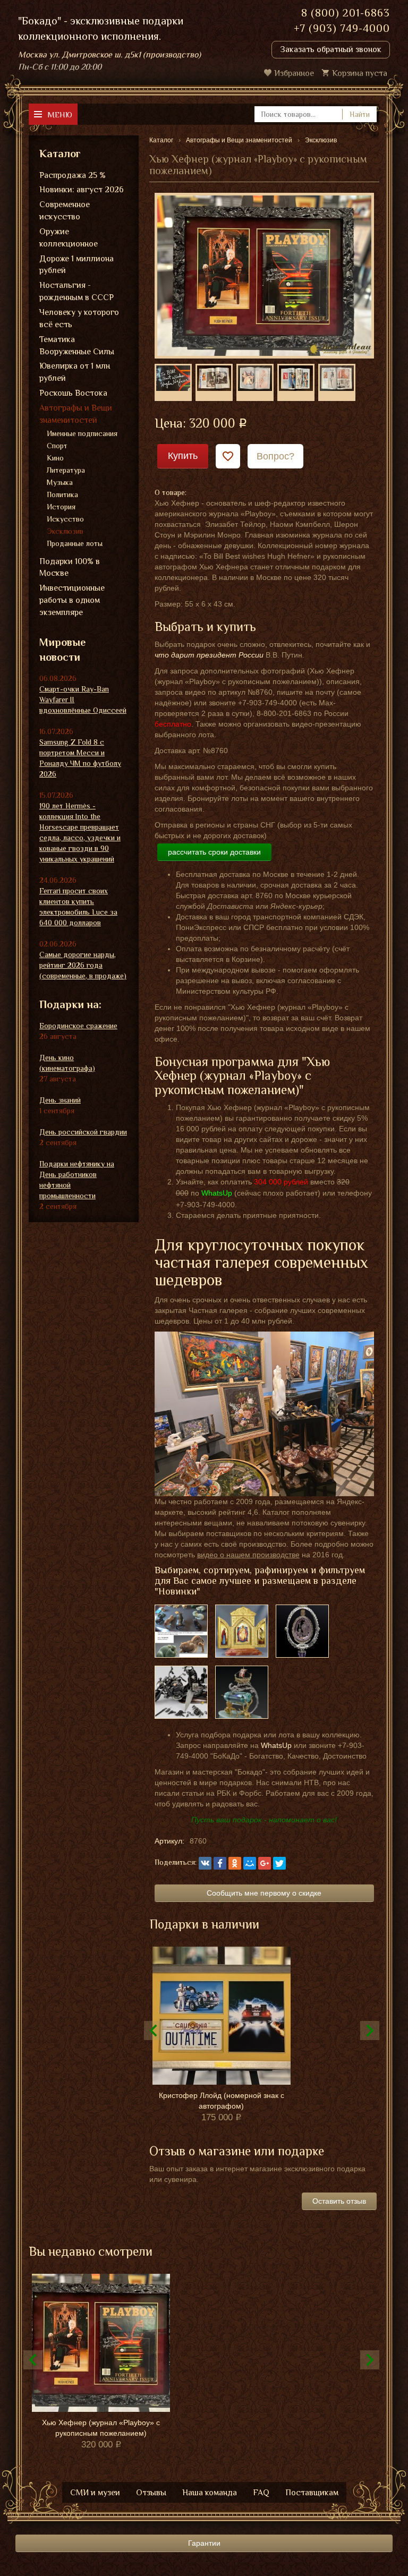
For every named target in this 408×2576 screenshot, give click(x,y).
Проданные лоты (75, 543)
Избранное (294, 73)
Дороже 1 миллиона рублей (76, 265)
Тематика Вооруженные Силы (77, 346)
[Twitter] (279, 1863)
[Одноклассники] (235, 1863)
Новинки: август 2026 (82, 190)
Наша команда (210, 2493)
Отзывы (151, 2493)
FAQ (261, 2493)
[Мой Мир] (250, 1863)
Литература (66, 470)
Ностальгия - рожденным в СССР (76, 291)
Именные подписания (82, 433)
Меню (60, 114)
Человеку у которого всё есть (79, 318)
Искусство (65, 519)
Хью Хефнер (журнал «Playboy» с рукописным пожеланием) (101, 2428)
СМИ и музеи (95, 2493)
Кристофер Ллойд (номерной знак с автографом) (222, 2101)
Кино (55, 458)
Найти (360, 114)
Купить (183, 456)
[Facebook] (220, 1863)
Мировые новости (62, 650)
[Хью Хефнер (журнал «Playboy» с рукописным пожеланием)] (264, 275)
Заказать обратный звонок (331, 49)
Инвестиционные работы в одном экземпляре (72, 600)
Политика (62, 494)
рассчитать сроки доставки (214, 852)
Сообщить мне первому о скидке (264, 1893)
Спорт (57, 446)
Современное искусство (65, 211)
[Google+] (265, 1863)
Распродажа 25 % (73, 175)
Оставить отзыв (339, 2201)
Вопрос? (275, 456)
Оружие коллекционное (69, 238)
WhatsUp (276, 1745)
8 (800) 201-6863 (346, 13)
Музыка (60, 482)
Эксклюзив (65, 531)
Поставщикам (312, 2493)
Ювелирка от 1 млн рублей (75, 372)
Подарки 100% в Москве (70, 568)
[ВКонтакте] (205, 1863)
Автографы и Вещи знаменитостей (76, 414)
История (61, 507)
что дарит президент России (209, 655)
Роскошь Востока (73, 393)
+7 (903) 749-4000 (342, 28)
